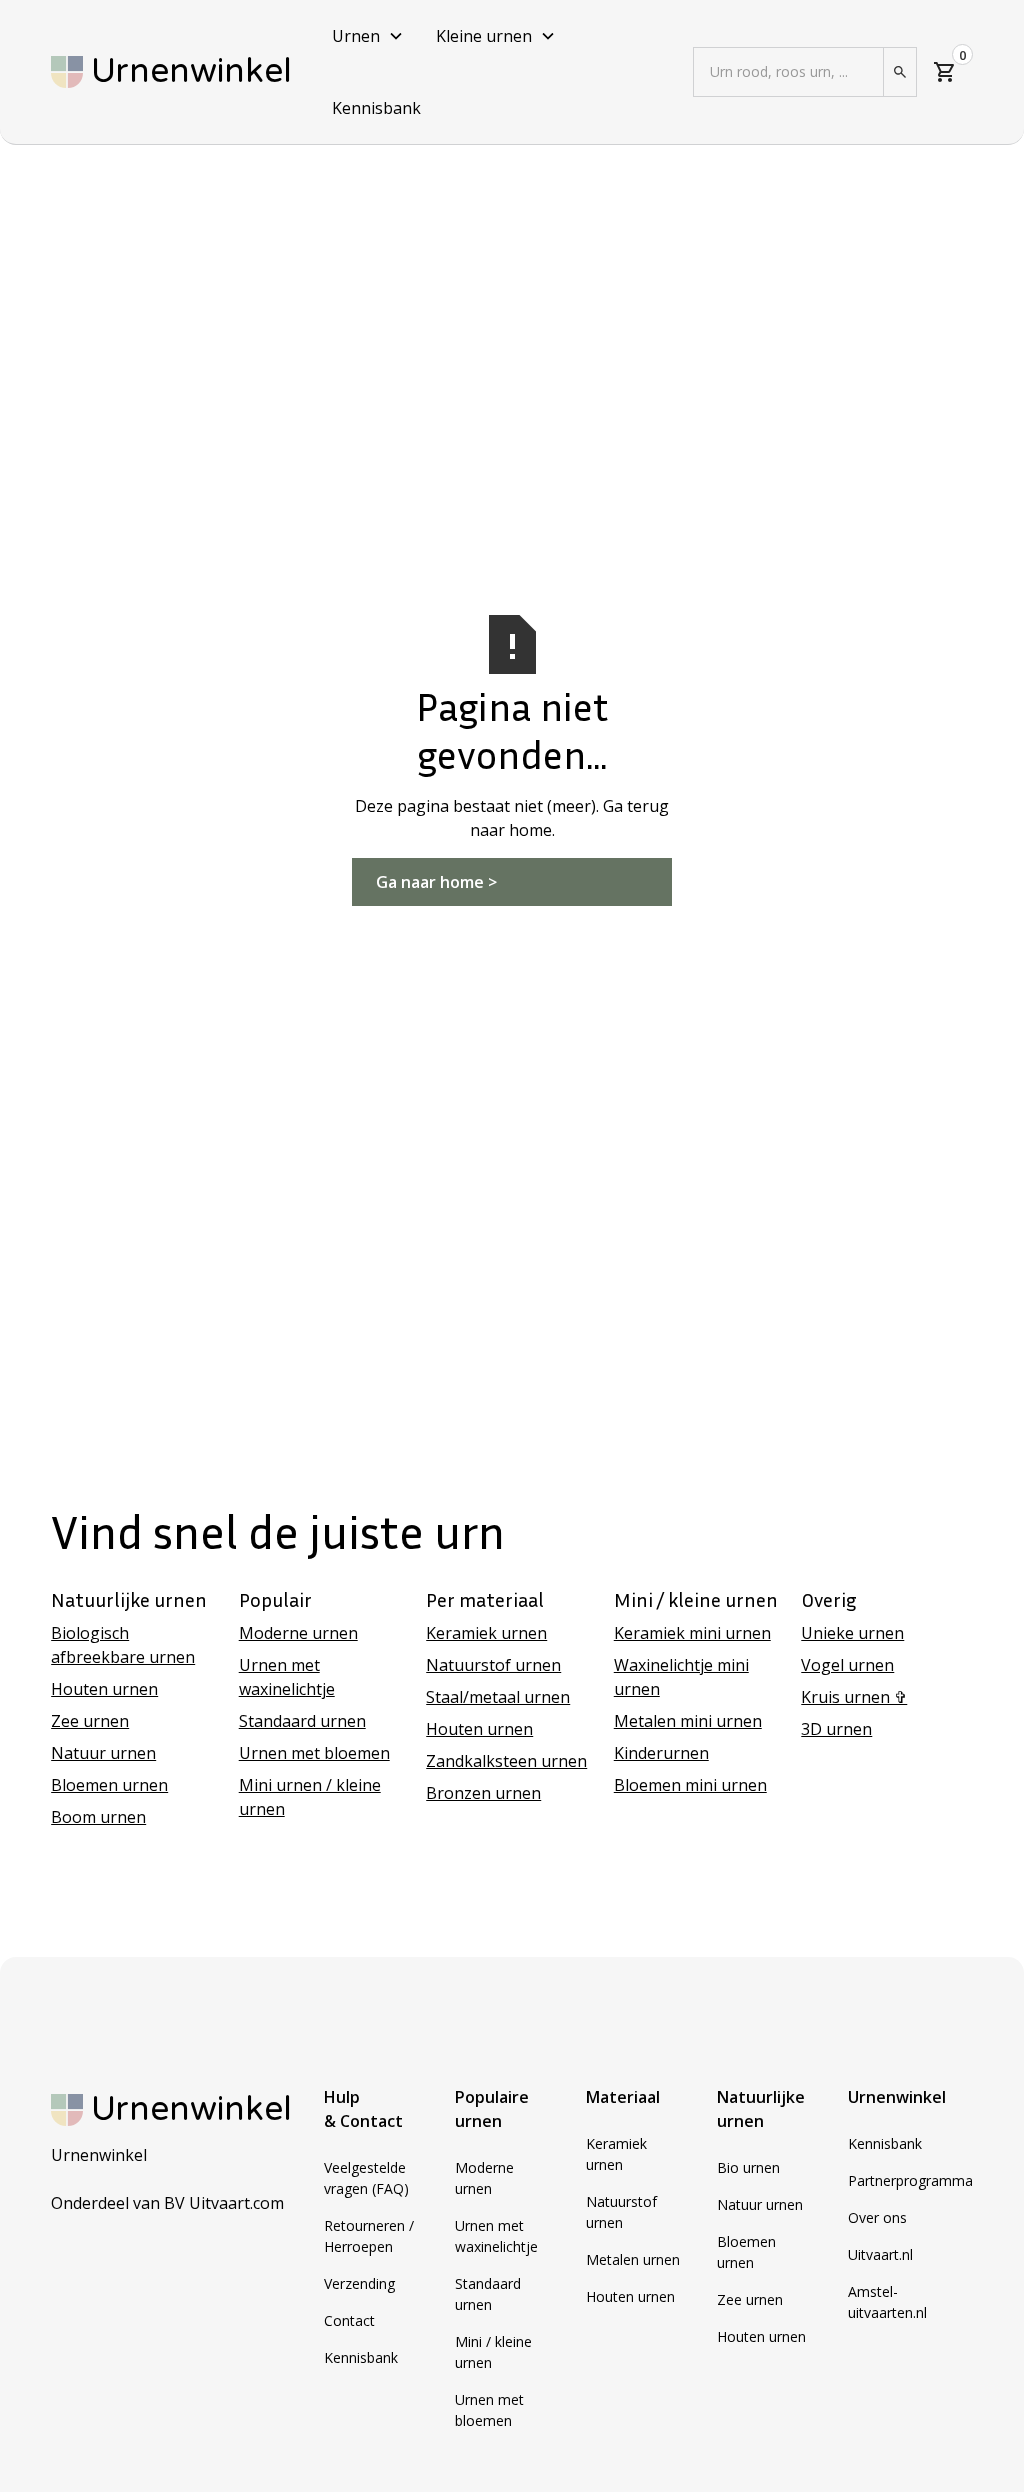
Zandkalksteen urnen (506, 1761)
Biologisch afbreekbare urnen (123, 1645)
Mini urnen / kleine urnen (310, 1797)
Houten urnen (104, 1689)
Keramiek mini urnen (692, 1633)
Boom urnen (98, 1817)
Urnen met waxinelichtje (287, 1677)
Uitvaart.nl (880, 2254)
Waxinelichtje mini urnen (681, 1677)
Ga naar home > (436, 882)
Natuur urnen (103, 1753)
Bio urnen (748, 2167)
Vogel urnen (847, 1665)
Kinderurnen (661, 1753)
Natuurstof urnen (493, 1665)
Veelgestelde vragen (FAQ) (366, 2178)
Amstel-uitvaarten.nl (887, 2302)
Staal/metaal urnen (498, 1697)
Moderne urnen (298, 1633)
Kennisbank (376, 108)
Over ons (877, 2217)
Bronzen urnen (483, 1793)
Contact (349, 2320)
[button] (368, 36)
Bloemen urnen (109, 1785)
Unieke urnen (852, 1633)
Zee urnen (90, 1721)
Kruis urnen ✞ (854, 1697)
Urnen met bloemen (314, 1753)
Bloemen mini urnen (690, 1785)
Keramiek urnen (486, 1633)
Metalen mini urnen (688, 1721)
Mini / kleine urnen (493, 2352)
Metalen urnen (633, 2259)
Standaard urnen (302, 1721)
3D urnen (836, 1729)
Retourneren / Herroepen (369, 2236)
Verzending (359, 2283)
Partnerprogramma (910, 2180)
